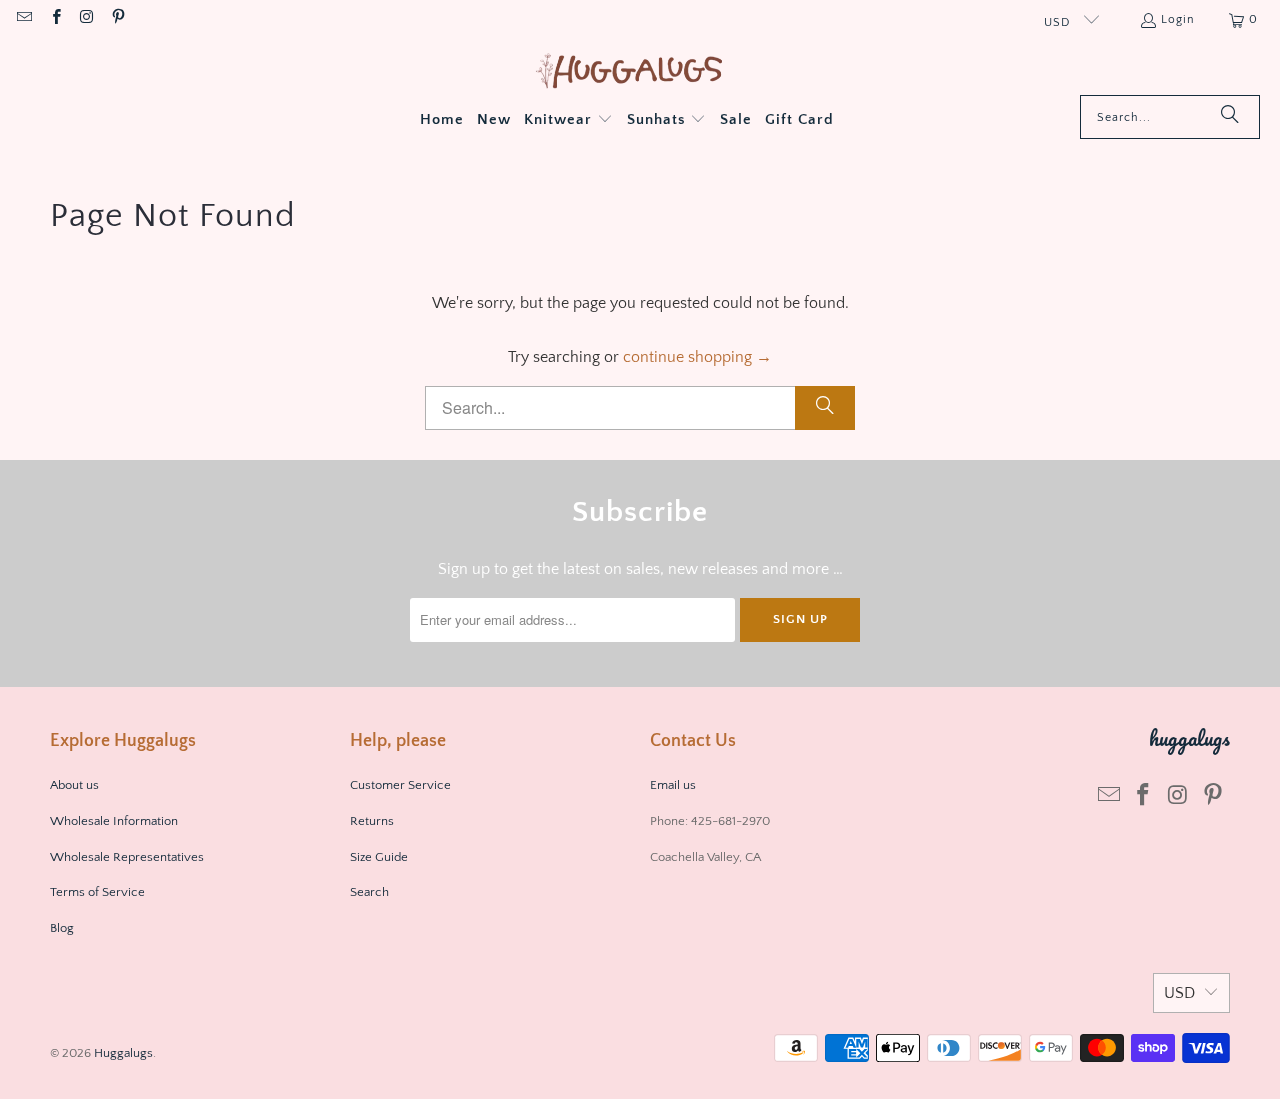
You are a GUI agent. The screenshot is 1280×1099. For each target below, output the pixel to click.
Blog (62, 928)
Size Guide (379, 857)
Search (369, 892)
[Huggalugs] (630, 72)
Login (1178, 19)
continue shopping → (697, 357)
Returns (372, 821)
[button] (568, 121)
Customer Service (400, 785)
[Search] (1230, 117)
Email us (674, 785)
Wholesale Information (114, 821)
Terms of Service (97, 892)
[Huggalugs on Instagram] (86, 19)
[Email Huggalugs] (23, 19)
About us (74, 785)
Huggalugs (123, 1053)
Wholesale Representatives (127, 857)
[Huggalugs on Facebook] (54, 19)
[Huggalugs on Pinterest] (117, 19)
